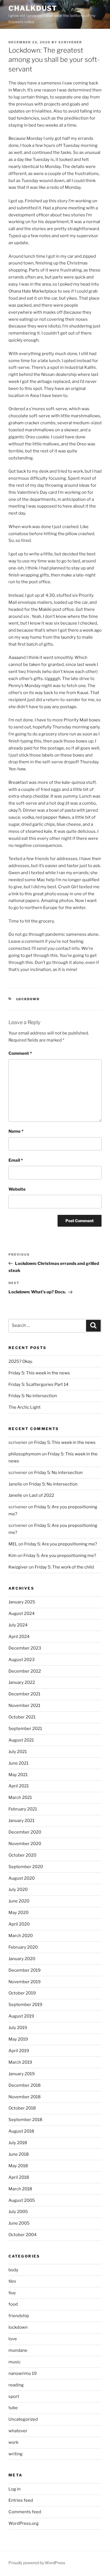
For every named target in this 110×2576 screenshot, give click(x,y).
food (13, 2304)
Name (16, 1131)
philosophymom (25, 1454)
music (15, 2362)
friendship (19, 2316)
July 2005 (18, 2212)
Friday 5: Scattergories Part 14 (38, 1385)
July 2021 (18, 1752)
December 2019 (25, 1970)
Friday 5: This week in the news (39, 1373)
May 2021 (18, 1775)
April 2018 (19, 2177)
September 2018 (25, 2120)
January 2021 (21, 1821)
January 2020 (22, 1959)
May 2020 (18, 1913)
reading (16, 2385)
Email (16, 1160)
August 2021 (21, 1740)
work (13, 2442)
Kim (13, 1556)
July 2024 (18, 1625)
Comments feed (25, 2512)
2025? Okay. (21, 1361)
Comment (20, 1053)
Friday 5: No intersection (33, 1396)
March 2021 (20, 1798)
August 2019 (21, 2016)
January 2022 (22, 1682)
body (13, 2270)
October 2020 (22, 1855)
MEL (13, 1544)
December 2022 (25, 1671)
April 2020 (19, 1924)
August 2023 (22, 1660)
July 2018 (18, 2143)
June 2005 (19, 2223)
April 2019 (19, 2051)
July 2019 (18, 2028)
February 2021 (23, 1809)
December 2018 (25, 2085)
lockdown (28, 999)
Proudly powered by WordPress (37, 2563)
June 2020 (19, 1901)
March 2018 (20, 2189)
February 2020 (23, 1947)
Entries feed (21, 2500)
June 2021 (18, 1763)
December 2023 (25, 1648)
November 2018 (25, 2097)
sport (14, 2397)
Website (17, 1189)
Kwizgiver (18, 1567)
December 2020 (25, 1832)
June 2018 (19, 2154)
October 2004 (23, 2235)
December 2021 (24, 1694)
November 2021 (24, 1706)
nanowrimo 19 (23, 2373)
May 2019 (18, 2039)
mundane (18, 2350)
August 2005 (22, 2200)
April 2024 (19, 1637)
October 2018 (22, 2108)
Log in (15, 2489)
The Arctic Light (25, 1407)
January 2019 (22, 2074)
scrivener (70, 42)
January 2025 (22, 1602)
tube (13, 2408)
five (12, 2293)
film (12, 2281)
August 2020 (22, 1878)
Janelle (15, 1495)
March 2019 (20, 2062)
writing (16, 2454)
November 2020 (25, 1844)
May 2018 (18, 2166)
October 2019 (22, 1993)
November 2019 (25, 1982)
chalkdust (33, 8)
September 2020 (26, 1867)
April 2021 (19, 1786)
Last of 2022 (42, 1495)
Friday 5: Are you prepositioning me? (61, 1544)
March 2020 (21, 1936)
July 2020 (18, 1890)
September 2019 (25, 2005)
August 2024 (22, 1614)
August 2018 (21, 2131)
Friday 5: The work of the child (64, 1567)
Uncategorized (23, 2419)
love (13, 2339)
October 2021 (22, 1717)
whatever (18, 2431)
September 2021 (25, 1729)
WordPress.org (24, 2523)
